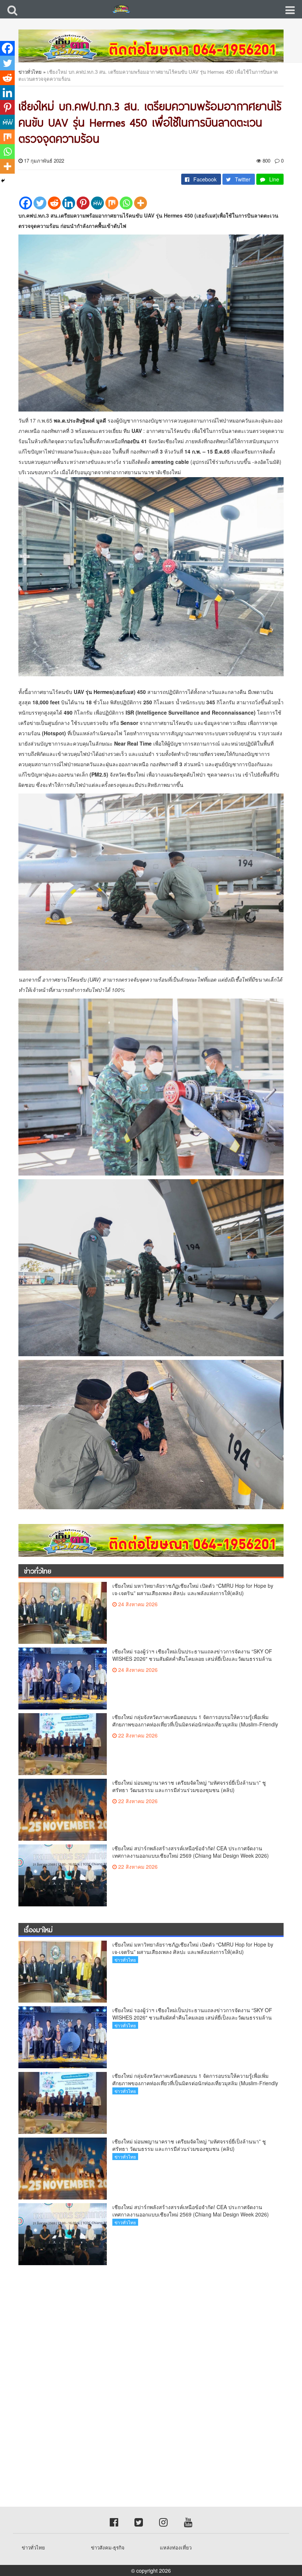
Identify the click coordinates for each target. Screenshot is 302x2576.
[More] (141, 203)
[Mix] (112, 203)
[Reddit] (54, 203)
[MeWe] (97, 203)
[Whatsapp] (126, 203)
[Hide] (3, 181)
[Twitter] (40, 203)
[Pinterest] (83, 203)
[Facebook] (26, 203)
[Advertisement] (151, 2326)
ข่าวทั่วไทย (30, 72)
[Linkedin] (69, 203)
